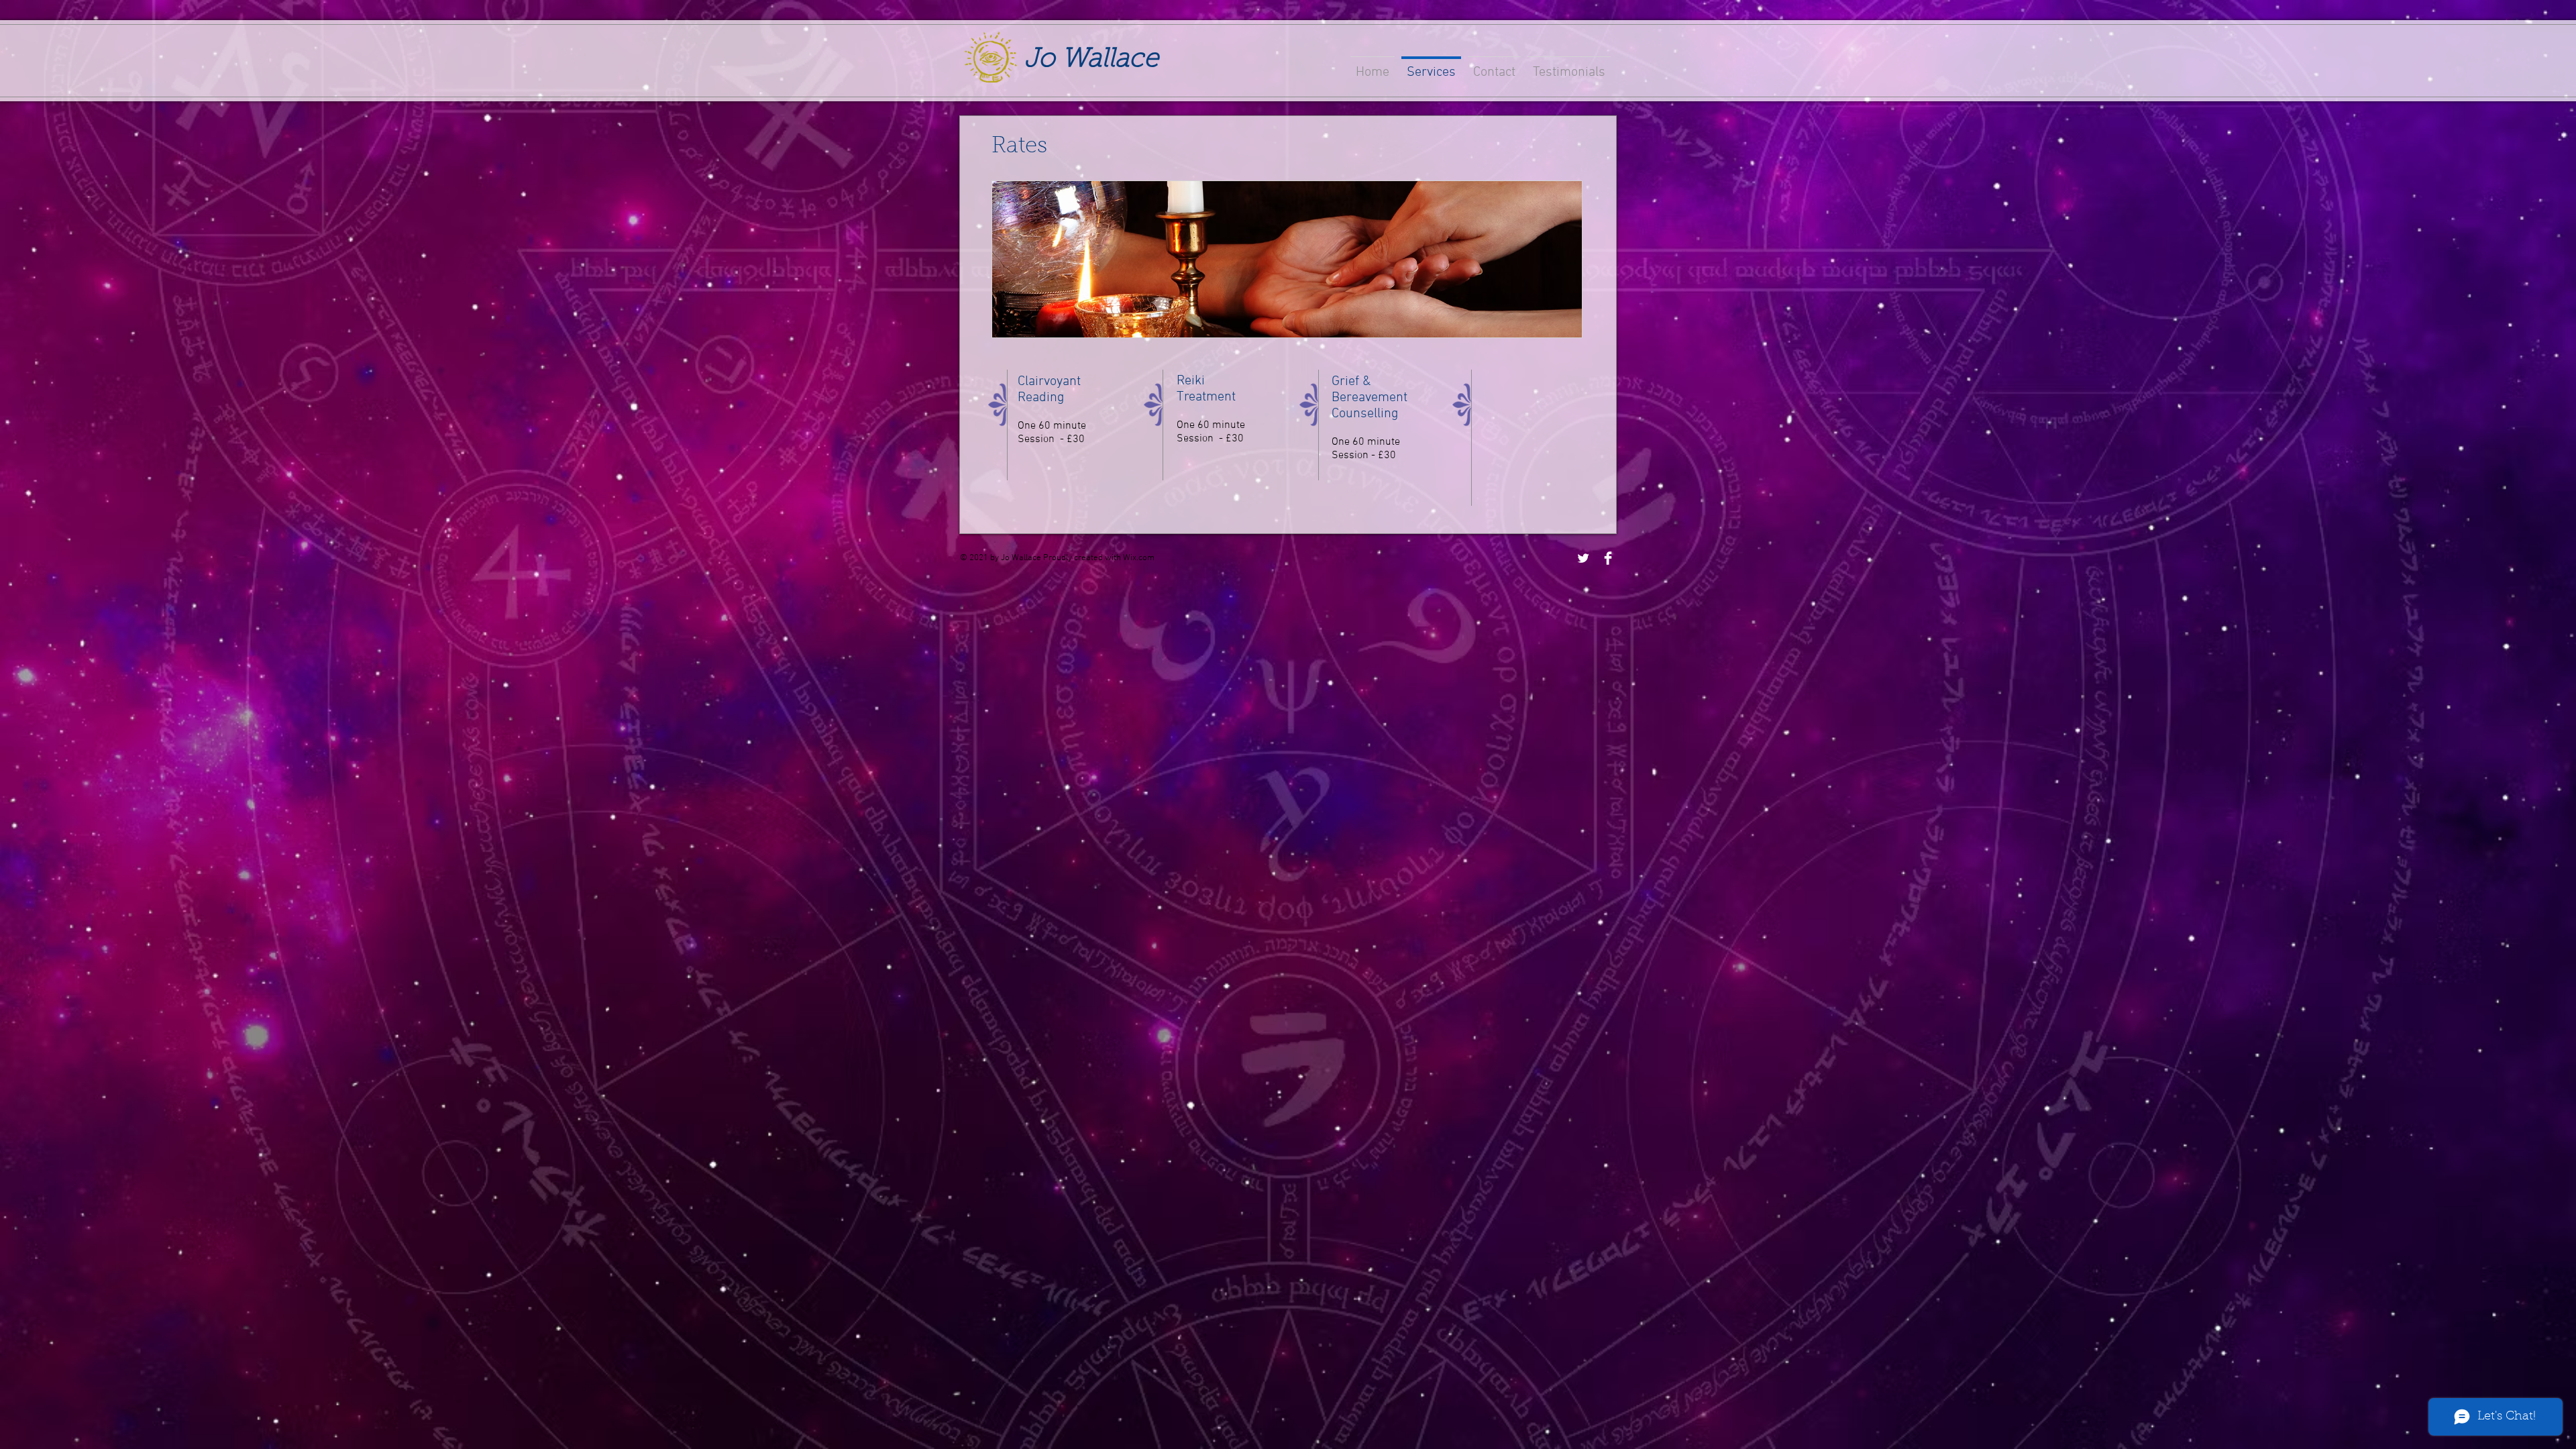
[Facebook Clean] (1608, 558)
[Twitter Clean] (1583, 558)
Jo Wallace (1091, 60)
